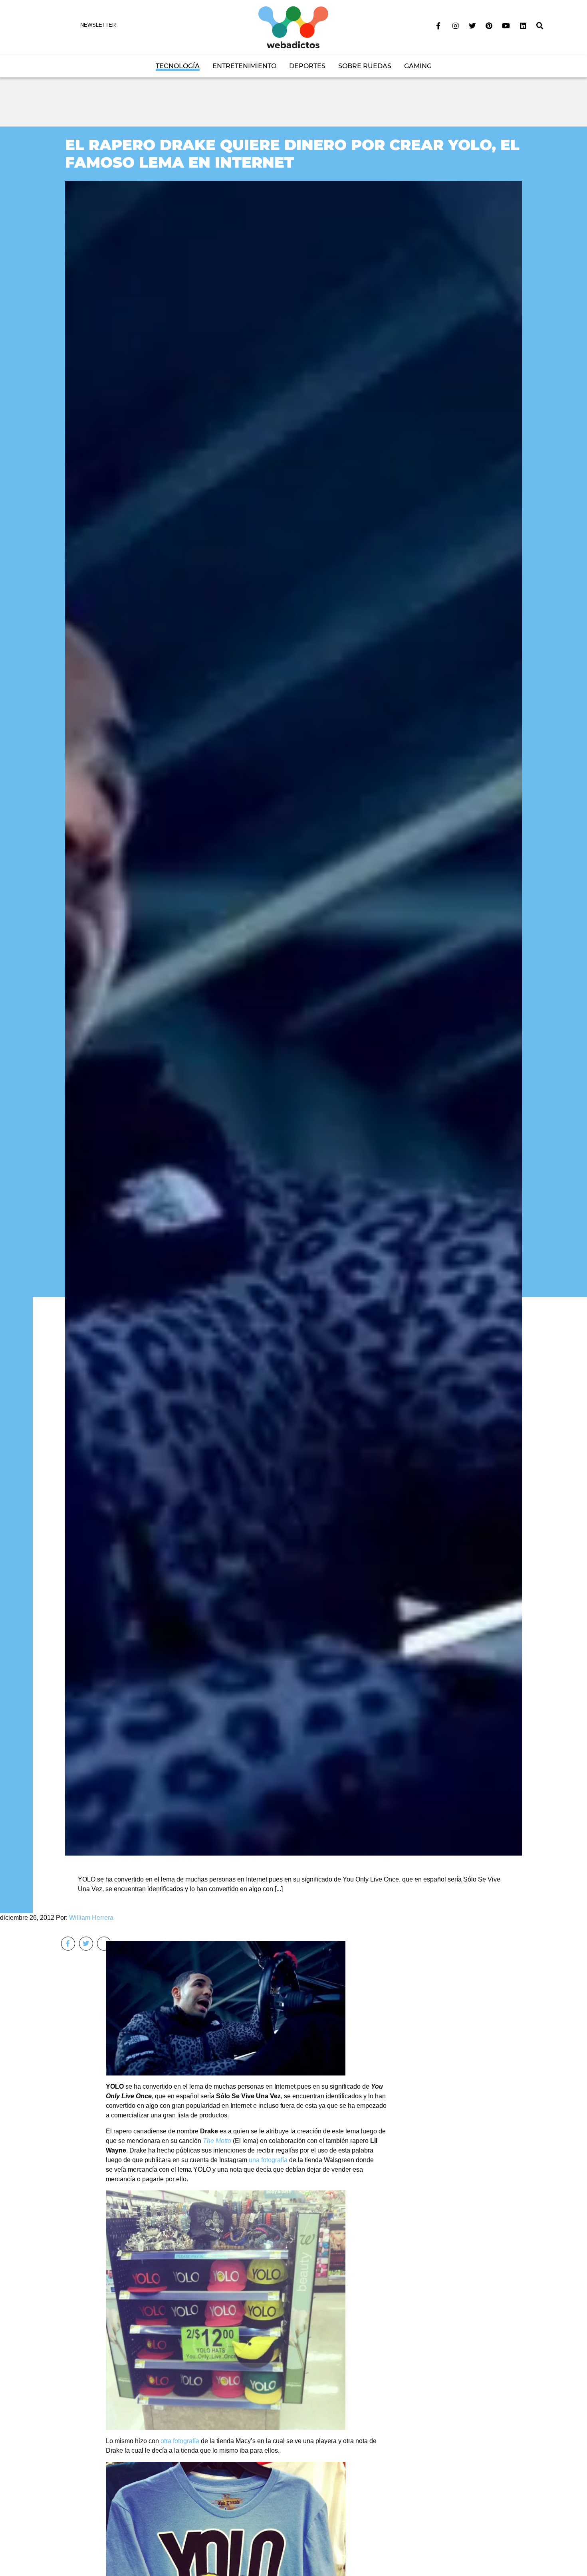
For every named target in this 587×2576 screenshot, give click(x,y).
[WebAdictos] (293, 27)
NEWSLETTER (98, 25)
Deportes (307, 66)
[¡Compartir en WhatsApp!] (104, 1944)
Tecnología (178, 66)
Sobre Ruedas (365, 66)
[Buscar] (540, 26)
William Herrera (91, 1918)
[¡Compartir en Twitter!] (86, 1944)
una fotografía (268, 2160)
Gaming (418, 66)
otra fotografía (180, 2441)
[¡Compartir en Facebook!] (68, 1944)
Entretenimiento (244, 66)
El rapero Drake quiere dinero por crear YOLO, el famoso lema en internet (292, 153)
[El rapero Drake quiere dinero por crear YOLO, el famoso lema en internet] (293, 1018)
